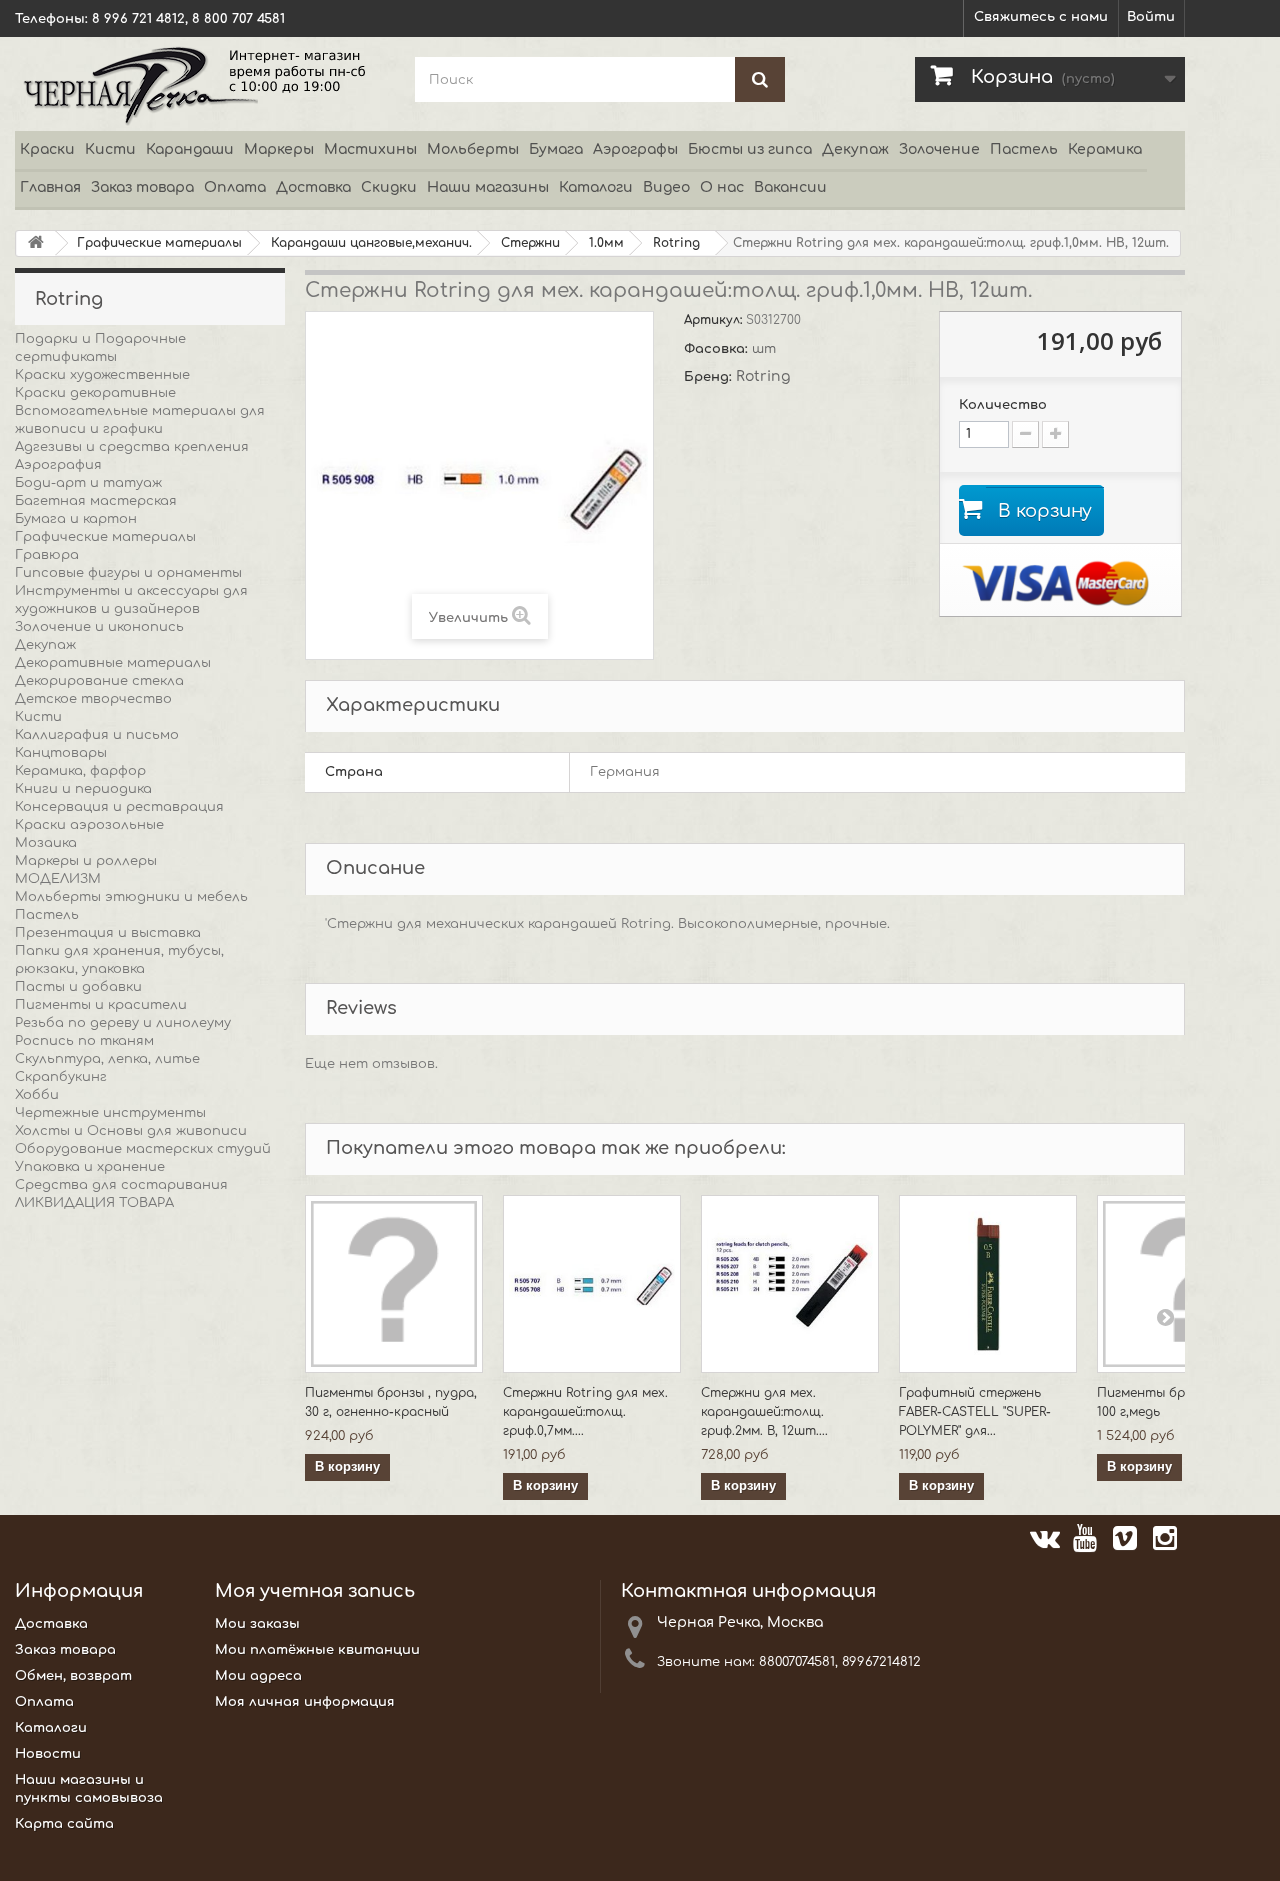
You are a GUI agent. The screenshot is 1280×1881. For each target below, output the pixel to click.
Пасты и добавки (78, 987)
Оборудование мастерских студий (143, 1149)
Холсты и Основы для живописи (131, 1131)
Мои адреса (258, 1676)
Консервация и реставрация (119, 807)
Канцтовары (61, 753)
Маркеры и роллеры (86, 861)
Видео (666, 187)
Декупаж (855, 149)
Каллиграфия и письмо (97, 735)
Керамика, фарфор (80, 771)
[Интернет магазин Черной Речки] (200, 84)
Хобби (37, 1095)
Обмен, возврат (73, 1676)
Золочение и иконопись (99, 627)
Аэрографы (635, 149)
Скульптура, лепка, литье (107, 1059)
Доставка (313, 187)
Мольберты (473, 149)
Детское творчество (93, 699)
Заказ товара (142, 187)
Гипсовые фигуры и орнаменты (128, 573)
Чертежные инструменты (110, 1113)
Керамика (1105, 149)
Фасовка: (718, 349)
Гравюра (47, 555)
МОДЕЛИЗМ (58, 879)
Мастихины (370, 149)
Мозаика (46, 843)
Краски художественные (102, 375)
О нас (722, 187)
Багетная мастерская (96, 501)
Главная (50, 187)
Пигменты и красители (101, 1005)
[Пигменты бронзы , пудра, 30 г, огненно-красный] (394, 1284)
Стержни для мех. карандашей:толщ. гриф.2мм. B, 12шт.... (764, 1412)
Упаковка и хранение (90, 1167)
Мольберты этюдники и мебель (131, 897)
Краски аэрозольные (89, 825)
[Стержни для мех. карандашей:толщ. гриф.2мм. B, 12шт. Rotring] (790, 1284)
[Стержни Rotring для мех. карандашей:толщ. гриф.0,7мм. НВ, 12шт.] (592, 1284)
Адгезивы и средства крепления (132, 447)
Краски (47, 149)
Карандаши (190, 149)
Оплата (235, 187)
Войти (1151, 17)
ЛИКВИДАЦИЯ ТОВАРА (94, 1203)
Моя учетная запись (315, 1591)
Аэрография (58, 465)
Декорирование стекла (99, 681)
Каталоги (596, 187)
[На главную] (36, 243)
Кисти (110, 149)
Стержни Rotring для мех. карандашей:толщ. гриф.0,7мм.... (585, 1412)
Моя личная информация (305, 1702)
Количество (1003, 405)
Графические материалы (105, 537)
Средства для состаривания (121, 1185)
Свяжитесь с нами (1041, 17)
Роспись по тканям (84, 1041)
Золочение (939, 149)
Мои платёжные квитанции (317, 1650)
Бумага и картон (76, 519)
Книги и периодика (83, 789)
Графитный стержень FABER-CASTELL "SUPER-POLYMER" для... (975, 1412)
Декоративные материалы (113, 663)
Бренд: (710, 377)
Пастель (1024, 149)
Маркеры (279, 149)
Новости (48, 1754)
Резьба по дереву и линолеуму (123, 1023)
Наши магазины (488, 187)
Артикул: (715, 320)
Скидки (389, 187)
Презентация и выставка (108, 933)
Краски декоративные (95, 393)
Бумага (556, 149)
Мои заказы (257, 1624)
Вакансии (790, 187)
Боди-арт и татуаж (88, 483)
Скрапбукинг (61, 1077)
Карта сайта (64, 1824)
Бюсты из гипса (750, 149)
